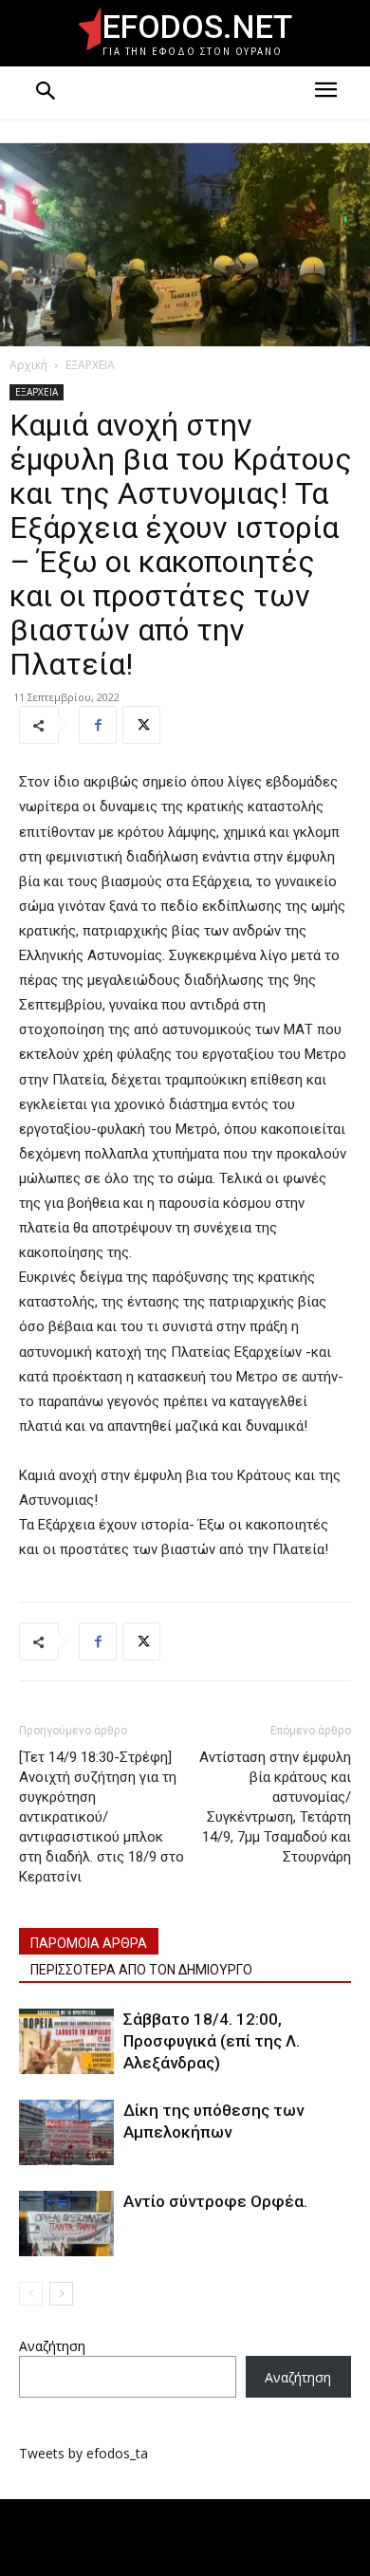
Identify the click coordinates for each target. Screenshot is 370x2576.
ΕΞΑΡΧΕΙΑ (90, 365)
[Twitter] (141, 725)
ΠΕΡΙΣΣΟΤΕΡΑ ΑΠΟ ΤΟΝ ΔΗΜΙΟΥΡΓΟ (141, 1970)
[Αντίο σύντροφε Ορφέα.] (66, 2224)
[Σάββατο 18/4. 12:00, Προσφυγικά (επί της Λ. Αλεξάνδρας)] (66, 2041)
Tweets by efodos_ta (83, 2453)
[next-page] (61, 2294)
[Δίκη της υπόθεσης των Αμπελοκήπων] (66, 2132)
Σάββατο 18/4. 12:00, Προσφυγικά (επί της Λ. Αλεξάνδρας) (212, 2041)
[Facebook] (98, 725)
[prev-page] (31, 2294)
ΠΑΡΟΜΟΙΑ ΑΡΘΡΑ (89, 1943)
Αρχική (28, 365)
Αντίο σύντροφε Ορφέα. (215, 2201)
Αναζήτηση (52, 2346)
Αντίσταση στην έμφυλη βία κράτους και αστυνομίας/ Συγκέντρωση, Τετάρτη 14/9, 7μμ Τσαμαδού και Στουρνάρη (275, 1807)
